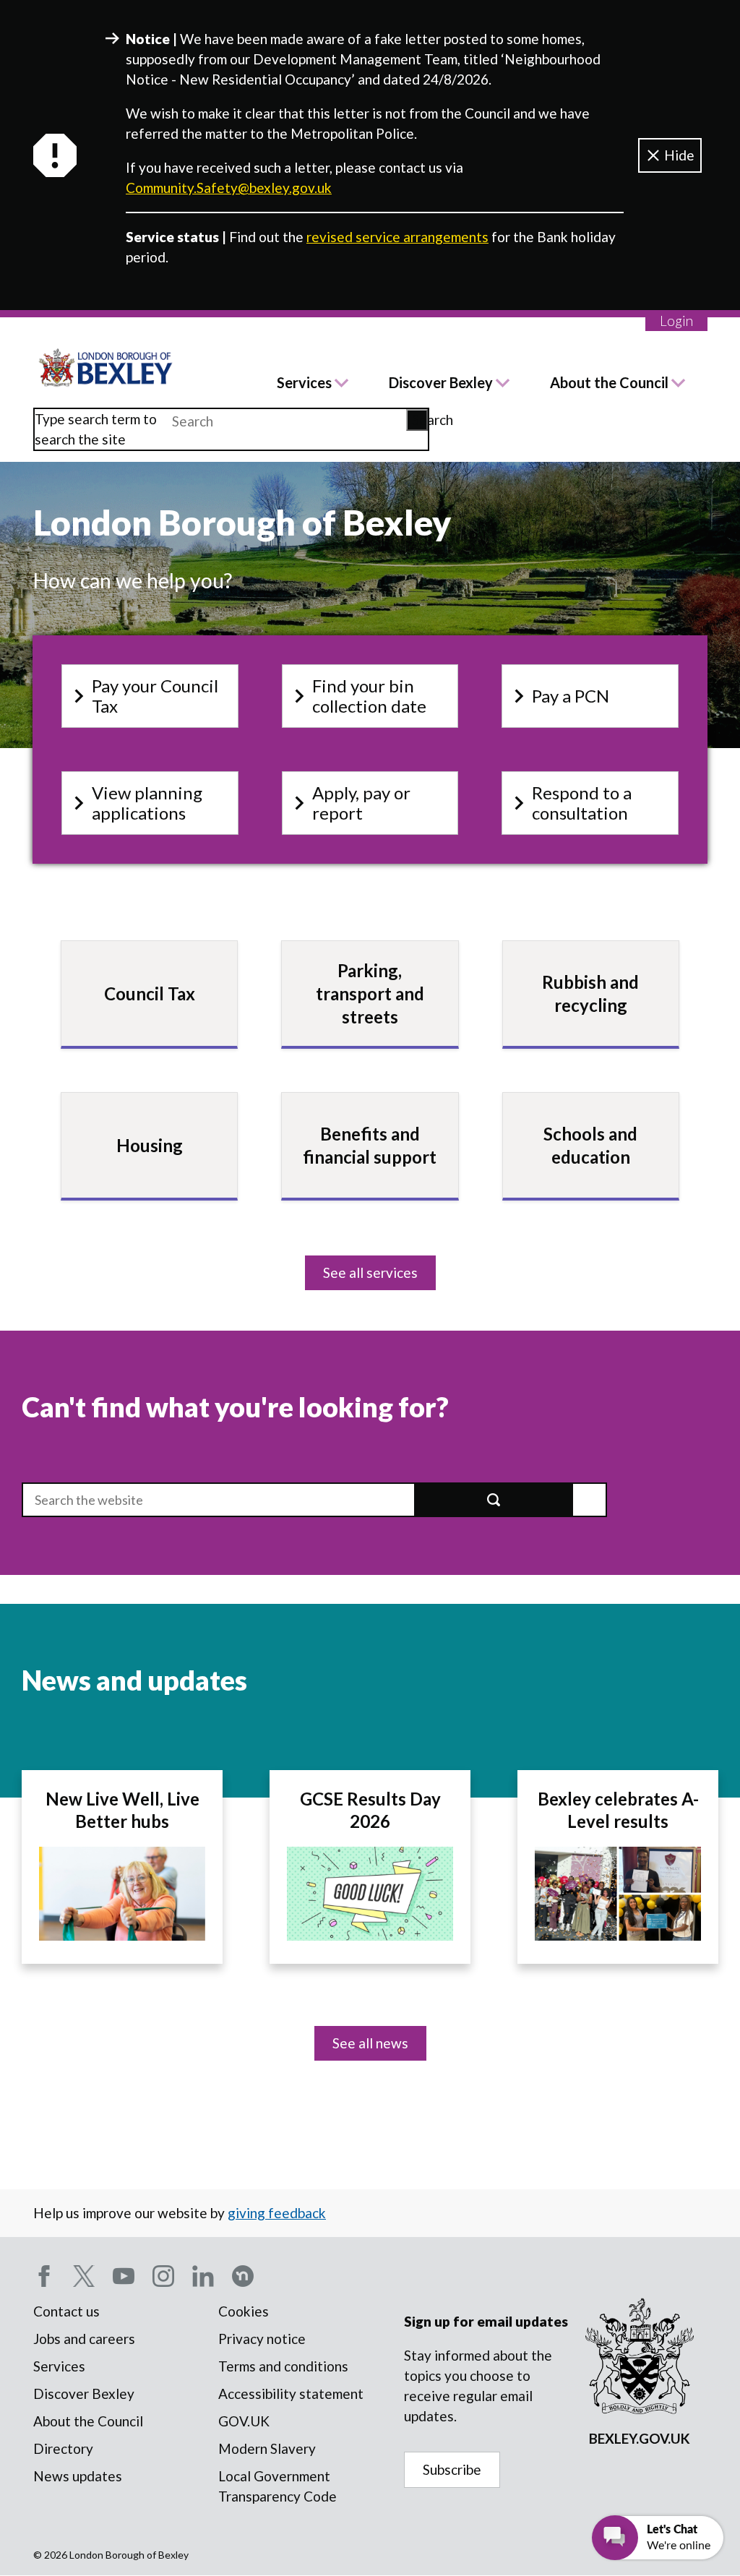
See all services (370, 1272)
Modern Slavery (267, 2448)
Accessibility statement (291, 2393)
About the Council (609, 382)
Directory (63, 2448)
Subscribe (452, 2469)
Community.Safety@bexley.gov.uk (229, 188)
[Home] (106, 368)
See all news (370, 2043)
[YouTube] (124, 2276)
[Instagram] (163, 2276)
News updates (78, 2476)
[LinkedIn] (203, 2276)
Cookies (244, 2311)
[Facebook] (44, 2276)
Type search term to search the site (96, 429)
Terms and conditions (283, 2366)
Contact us (66, 2311)
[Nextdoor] (243, 2276)
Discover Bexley (441, 382)
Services (304, 382)
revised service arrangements (397, 237)
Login (676, 321)
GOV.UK (244, 2421)
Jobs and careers (84, 2339)
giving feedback (277, 2213)
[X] (84, 2276)
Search (420, 420)
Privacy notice (262, 2339)
